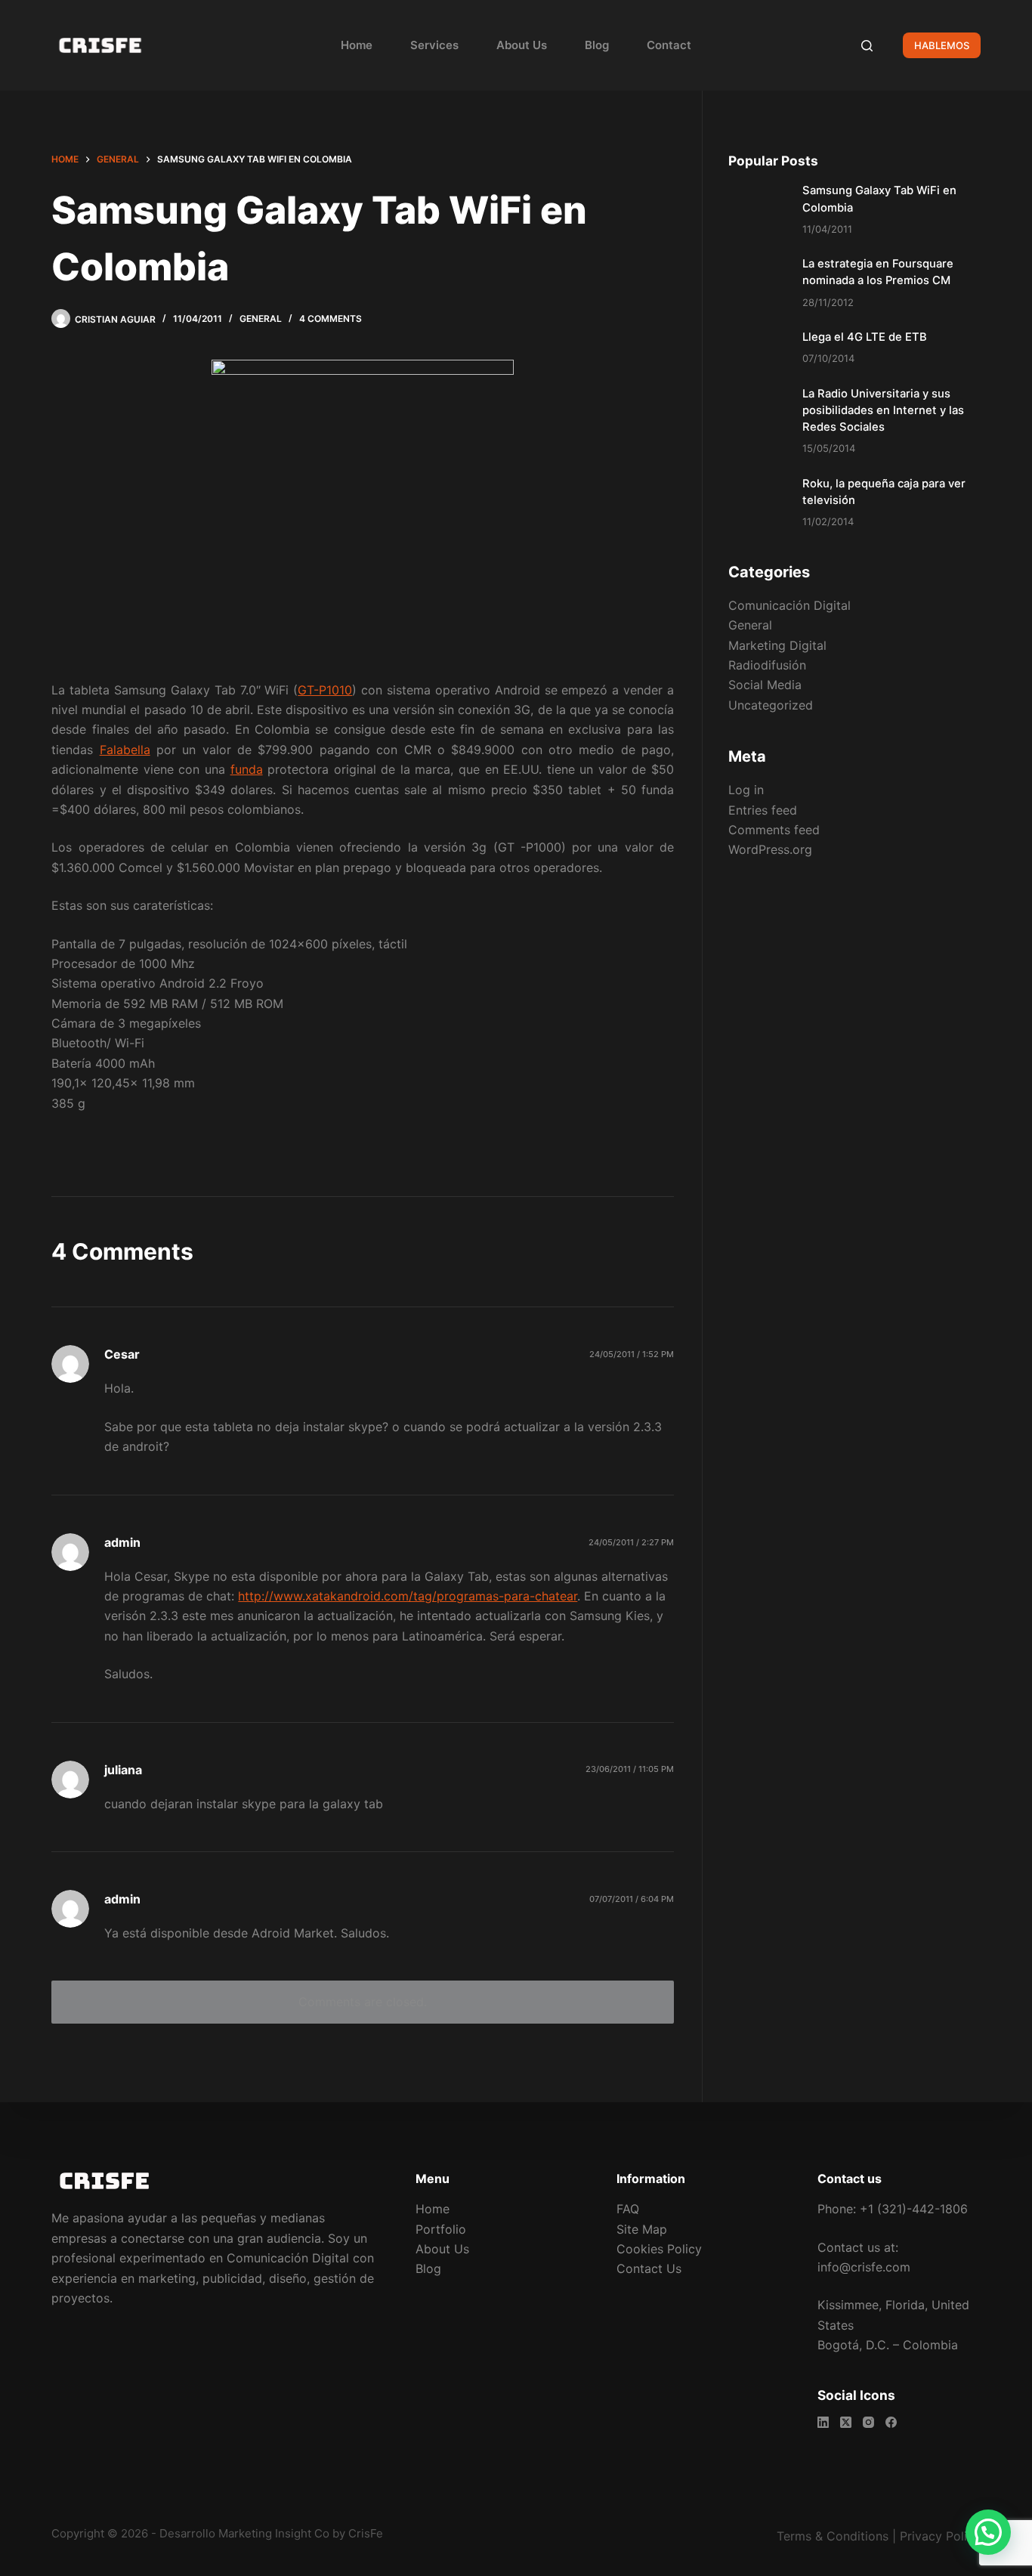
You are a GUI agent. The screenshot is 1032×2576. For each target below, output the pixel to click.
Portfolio (441, 2229)
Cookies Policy (659, 2249)
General (261, 319)
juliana (123, 1770)
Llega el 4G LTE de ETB (865, 337)
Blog (597, 45)
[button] (988, 2532)
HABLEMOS (942, 45)
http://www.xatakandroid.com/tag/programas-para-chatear (408, 1596)
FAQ (628, 2209)
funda (247, 769)
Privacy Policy (940, 2536)
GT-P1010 (325, 690)
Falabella (125, 750)
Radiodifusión (767, 665)
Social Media (765, 685)
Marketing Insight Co (274, 2533)
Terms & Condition (830, 2536)
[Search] (867, 46)
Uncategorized (771, 705)
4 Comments (331, 319)
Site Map (642, 2229)
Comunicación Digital (789, 605)
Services (434, 45)
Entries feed (763, 809)
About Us (522, 45)
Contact (669, 45)
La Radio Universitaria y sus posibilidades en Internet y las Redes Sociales (883, 410)
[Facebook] (891, 2422)
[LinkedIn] (823, 2422)
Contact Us (649, 2268)
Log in (746, 790)
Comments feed (774, 830)
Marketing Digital (777, 645)
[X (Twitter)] (846, 2422)
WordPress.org (770, 849)
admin (122, 1542)
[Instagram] (868, 2422)
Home (357, 45)
